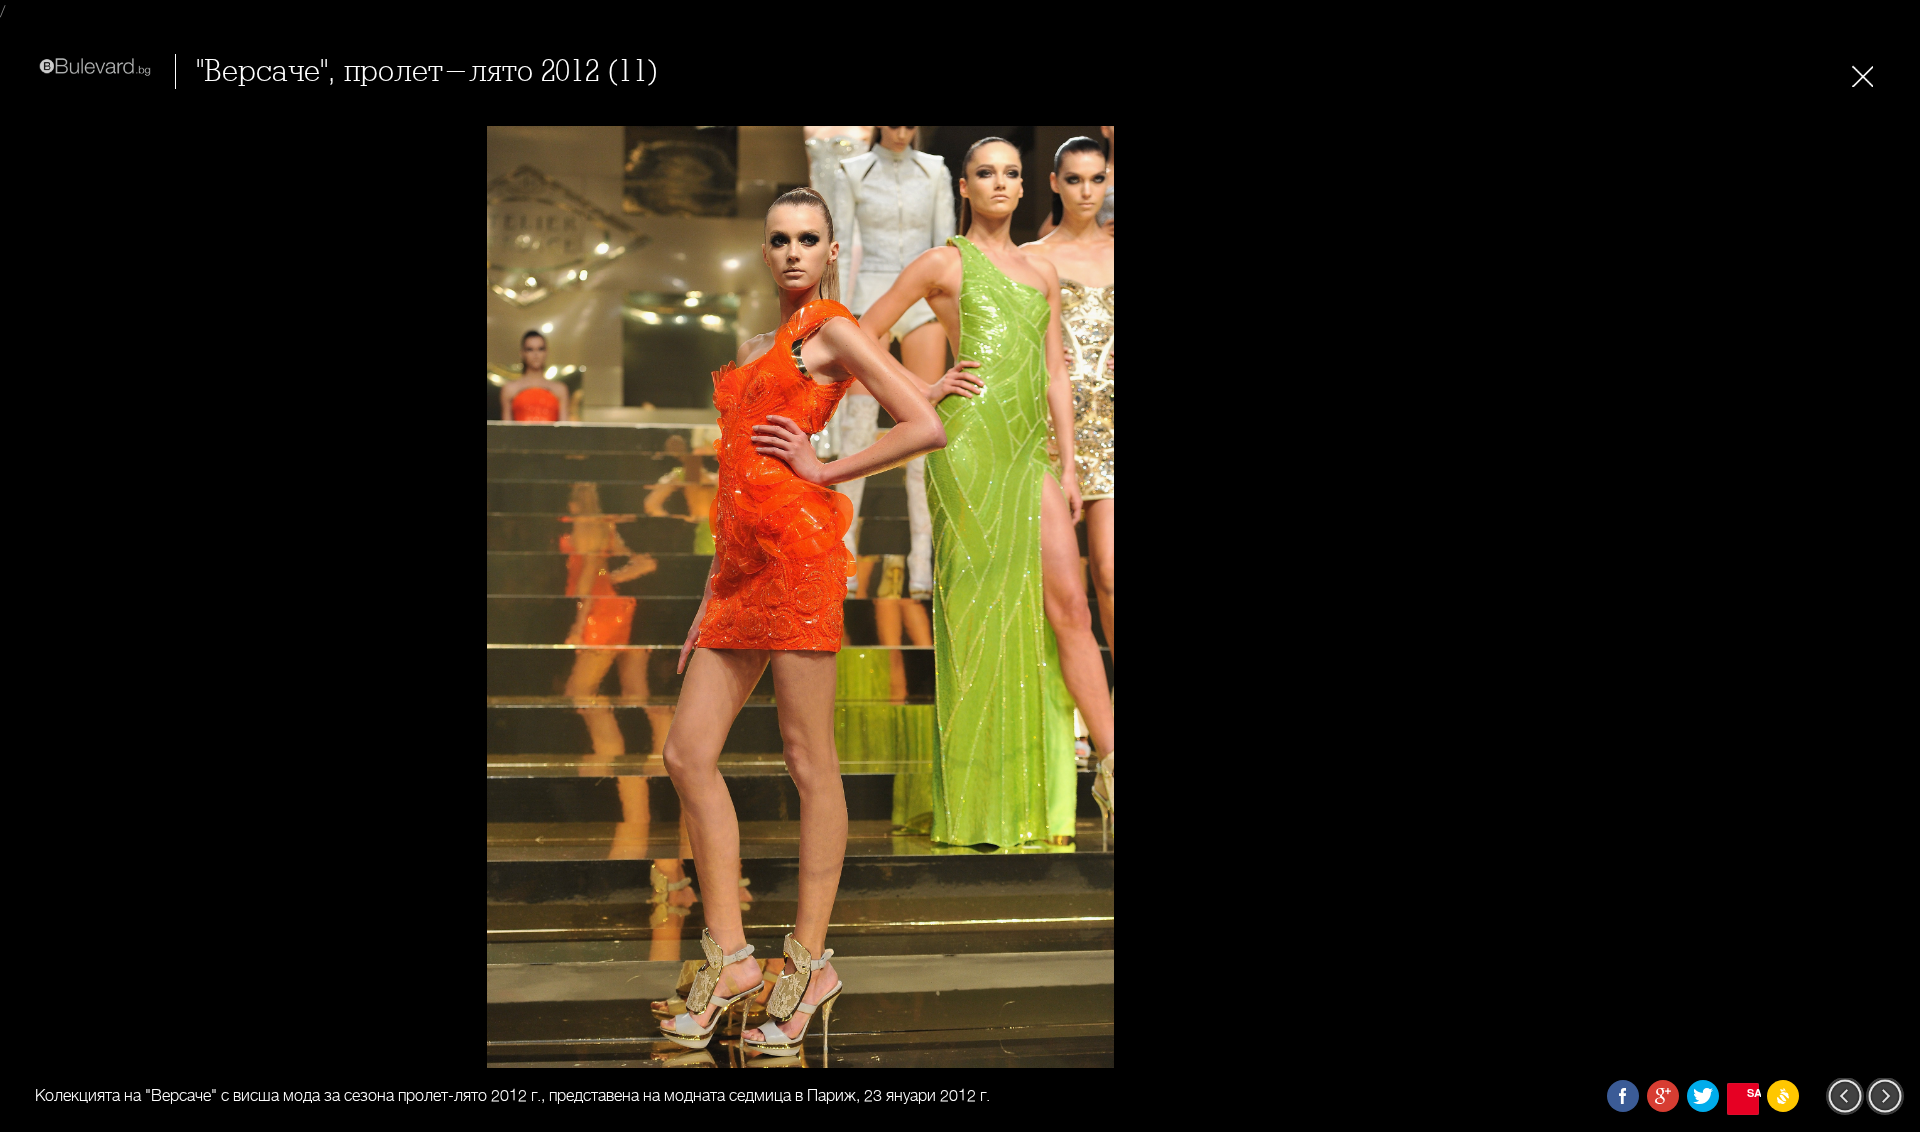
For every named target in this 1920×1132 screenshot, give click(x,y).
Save (1753, 1092)
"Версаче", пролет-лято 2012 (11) (427, 71)
